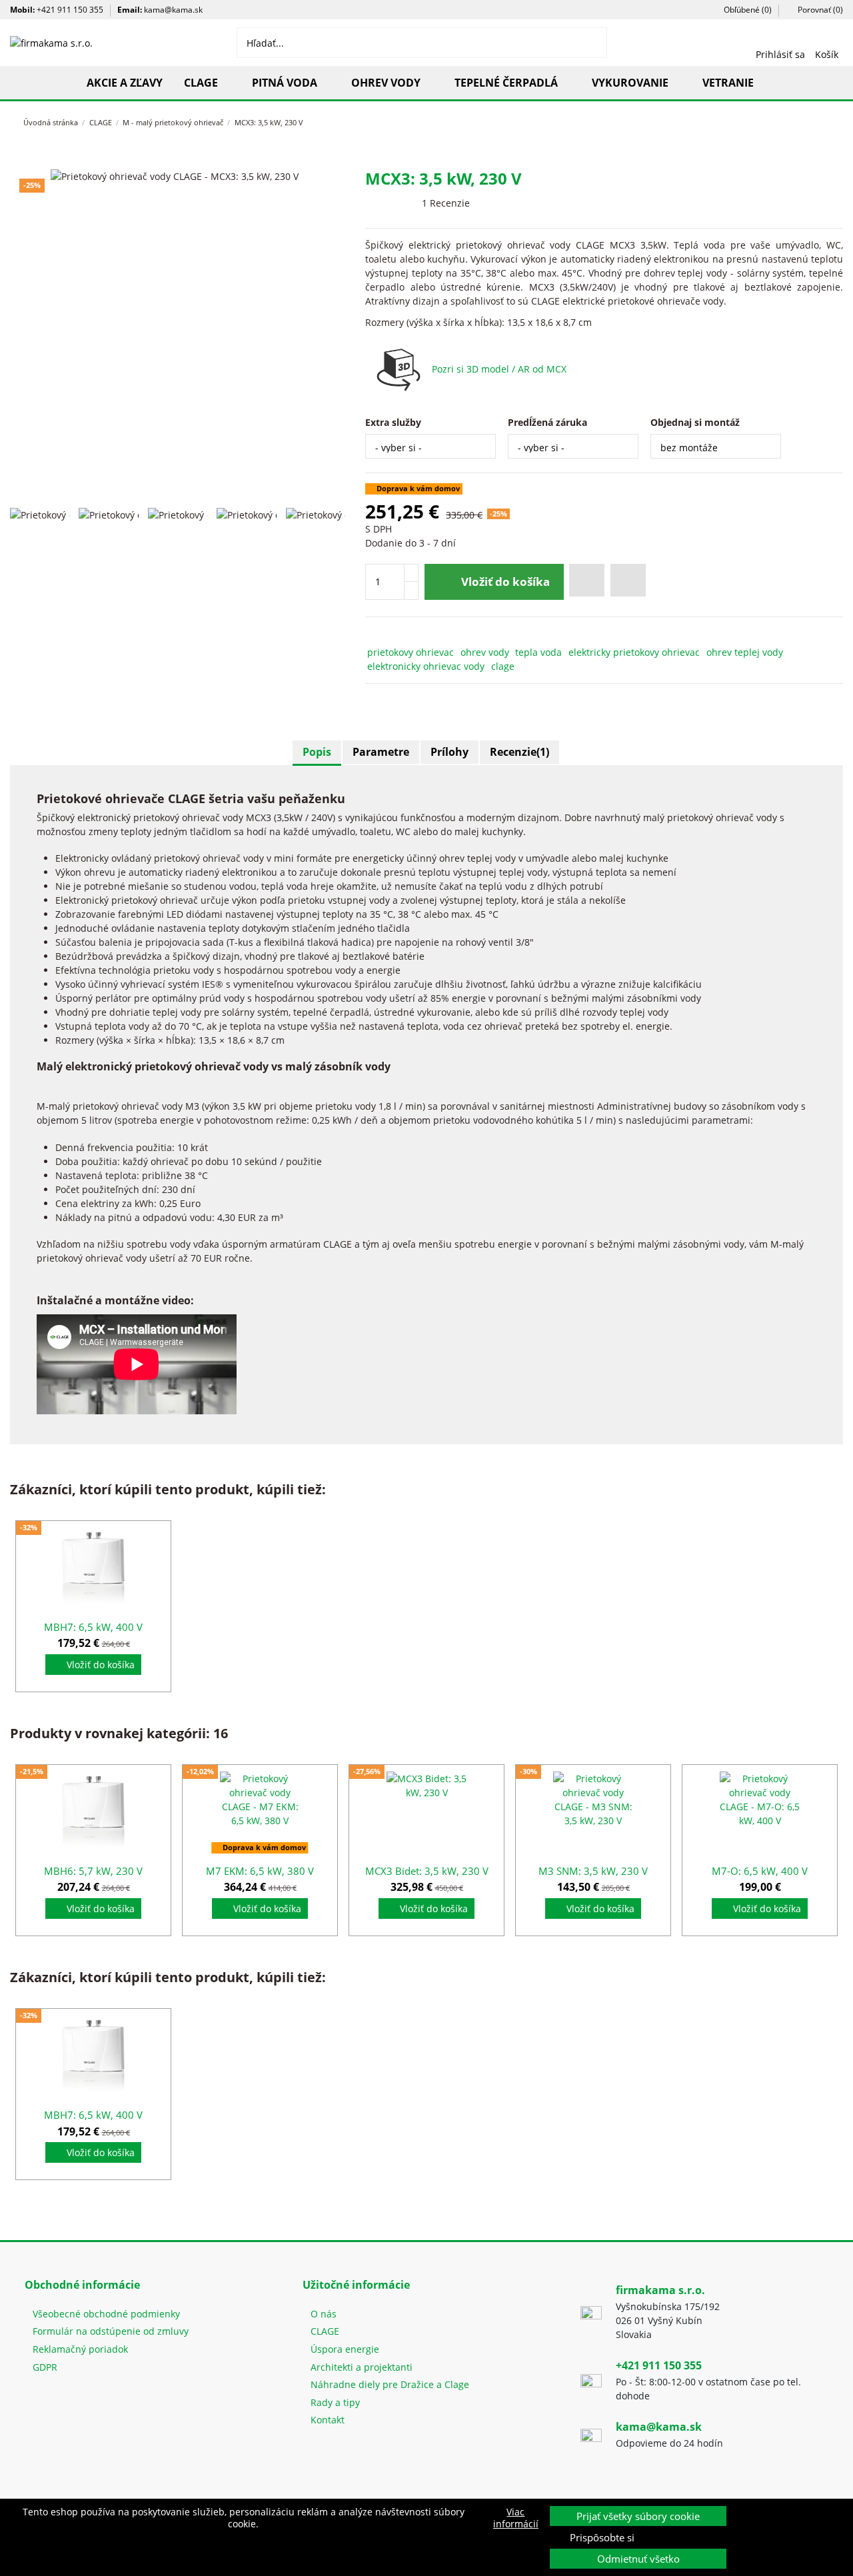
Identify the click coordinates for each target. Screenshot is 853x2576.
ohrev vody (485, 652)
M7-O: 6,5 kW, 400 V (760, 1871)
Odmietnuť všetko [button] (638, 2559)
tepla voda (538, 652)
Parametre (381, 752)
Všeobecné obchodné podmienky (106, 2314)
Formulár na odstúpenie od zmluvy (111, 2331)
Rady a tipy (335, 2402)
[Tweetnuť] (388, 634)
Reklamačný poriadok (80, 2349)
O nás (324, 2314)
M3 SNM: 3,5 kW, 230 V (593, 1871)
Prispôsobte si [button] (602, 2537)
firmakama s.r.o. (660, 2290)
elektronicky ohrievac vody (426, 666)
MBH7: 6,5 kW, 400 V (93, 1627)
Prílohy (449, 752)
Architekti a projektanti (362, 2367)
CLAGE (325, 2331)
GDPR (45, 2367)
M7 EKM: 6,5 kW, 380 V (260, 1871)
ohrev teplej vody (745, 652)
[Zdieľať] (372, 634)
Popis (317, 752)
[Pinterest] (403, 634)
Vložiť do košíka (505, 582)
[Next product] (824, 121)
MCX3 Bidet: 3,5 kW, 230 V (427, 1871)
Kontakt (328, 2420)
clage (503, 666)
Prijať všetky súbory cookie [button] (638, 2516)
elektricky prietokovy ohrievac (634, 652)
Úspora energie (345, 2349)
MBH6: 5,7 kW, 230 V (93, 1871)
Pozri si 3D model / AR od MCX (499, 369)
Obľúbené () (747, 10)
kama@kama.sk (173, 10)
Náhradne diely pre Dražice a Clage (390, 2384)
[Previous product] (812, 121)
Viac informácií (516, 2518)
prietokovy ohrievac (411, 652)
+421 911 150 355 (70, 10)
